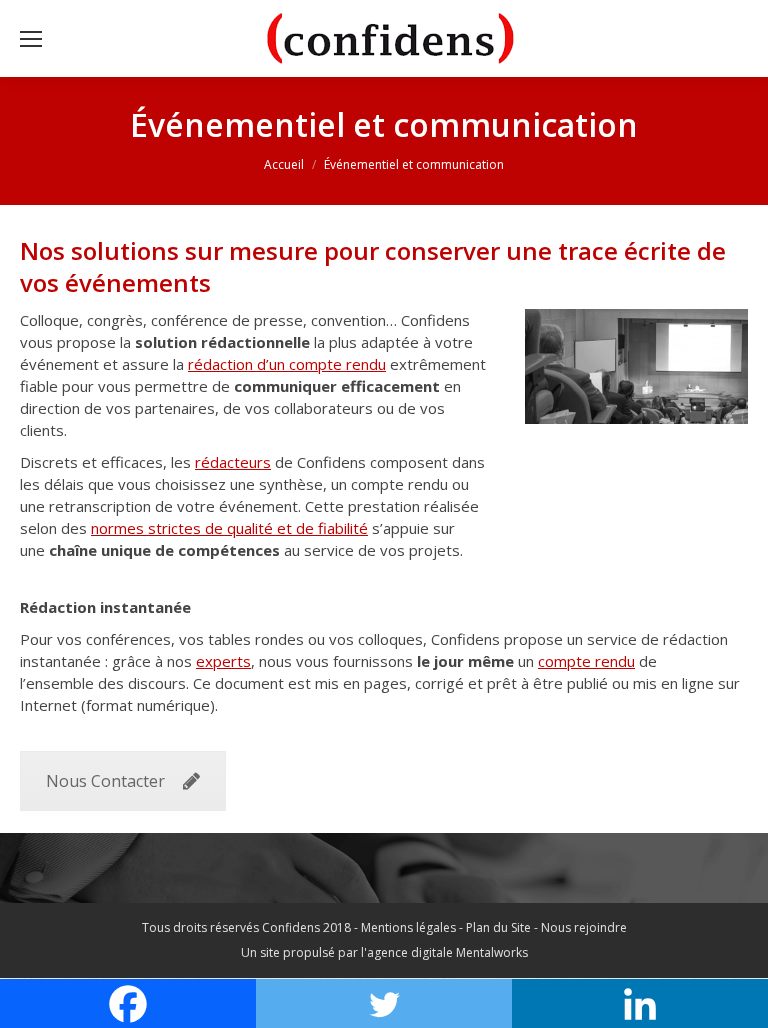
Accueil (284, 164)
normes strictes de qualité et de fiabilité (229, 528)
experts (223, 661)
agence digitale (410, 952)
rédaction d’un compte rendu (287, 364)
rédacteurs (233, 462)
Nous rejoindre (584, 927)
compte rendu (586, 661)
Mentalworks (492, 952)
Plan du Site (498, 927)
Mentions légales (408, 927)
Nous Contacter (105, 781)
